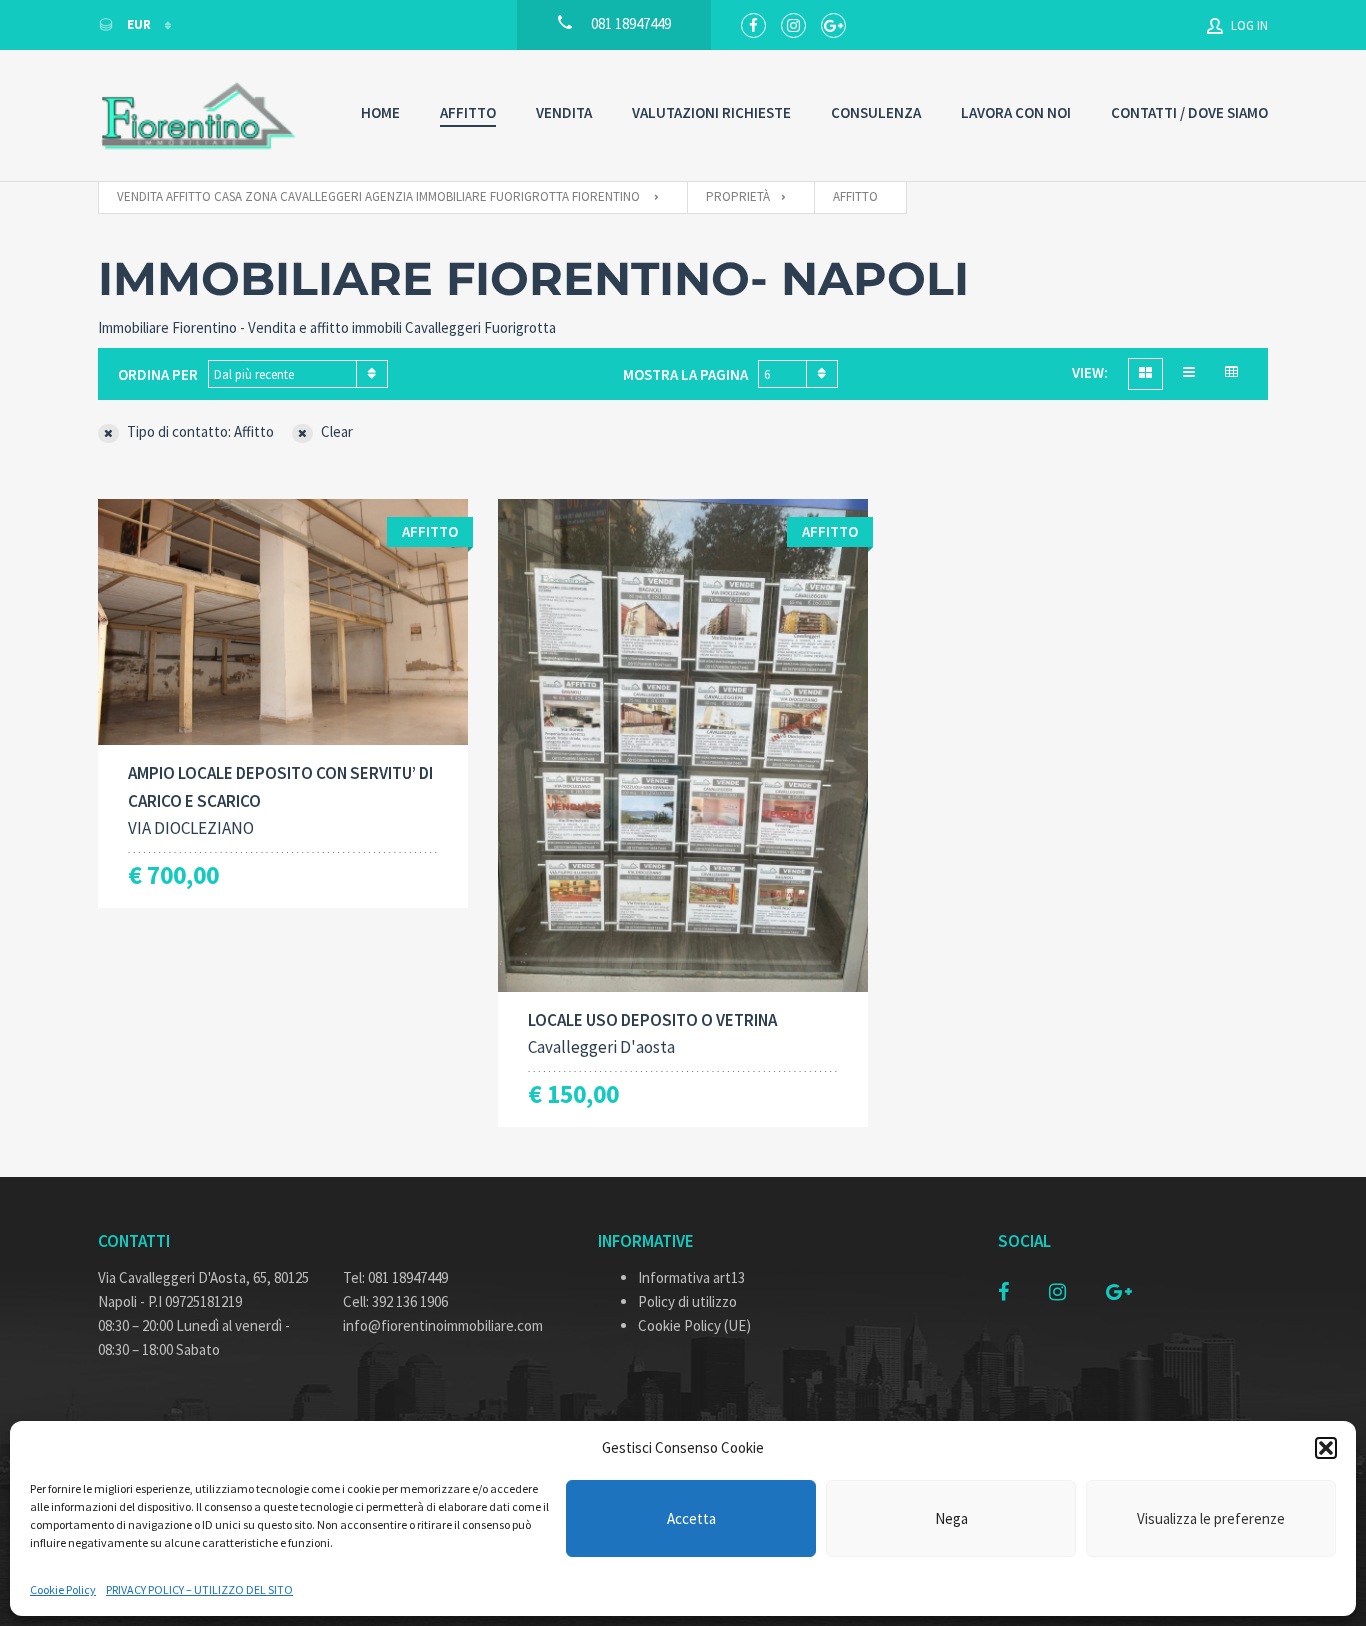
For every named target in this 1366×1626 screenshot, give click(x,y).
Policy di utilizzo (687, 1301)
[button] (1326, 1448)
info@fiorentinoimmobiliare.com (443, 1325)
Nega (951, 1518)
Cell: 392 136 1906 (395, 1301)
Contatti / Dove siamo (1189, 112)
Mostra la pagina (685, 374)
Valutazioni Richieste (711, 112)
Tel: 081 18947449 (395, 1277)
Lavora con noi (1016, 112)
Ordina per (158, 374)
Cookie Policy (63, 1589)
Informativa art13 (691, 1277)
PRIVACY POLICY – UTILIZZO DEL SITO (199, 1589)
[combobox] (298, 374)
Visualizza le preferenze (1211, 1518)
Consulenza (876, 112)
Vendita (564, 112)
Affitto (468, 112)
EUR (139, 24)
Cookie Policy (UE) (694, 1325)
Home (380, 112)
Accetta (691, 1518)
